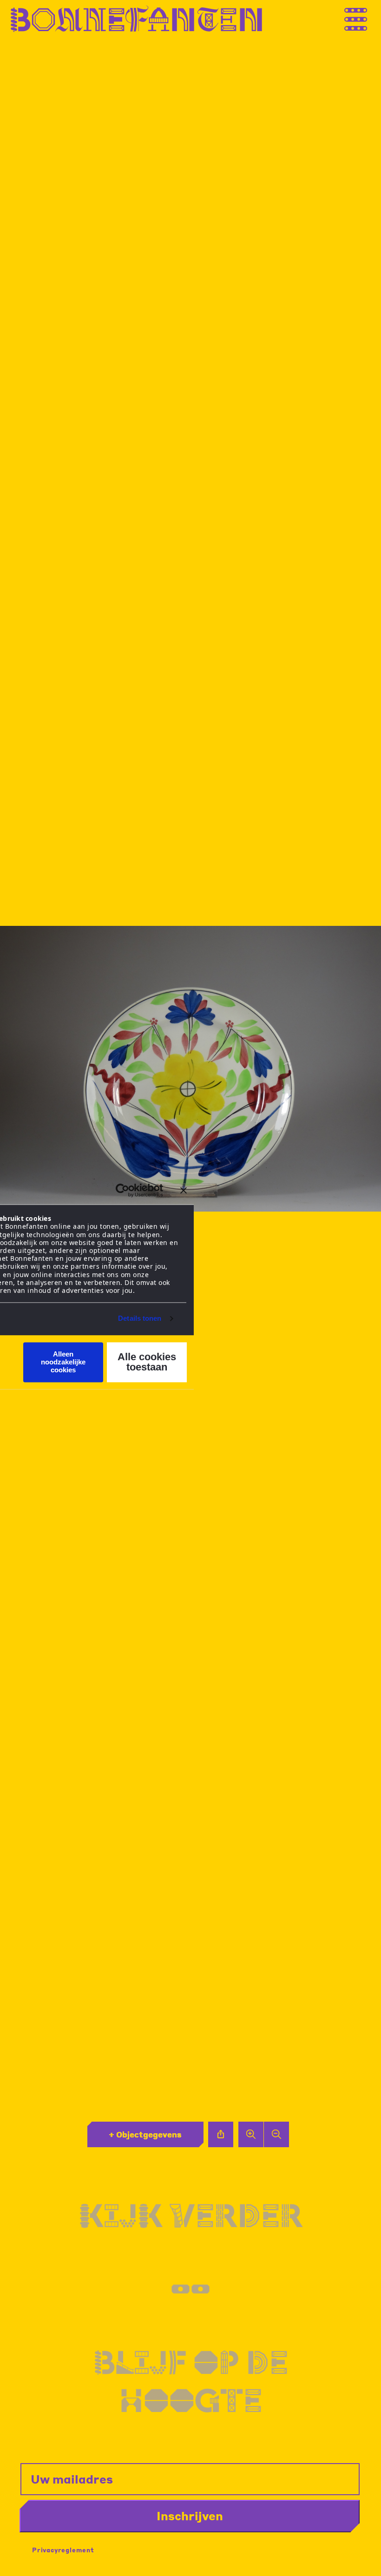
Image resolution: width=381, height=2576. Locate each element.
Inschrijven (190, 2516)
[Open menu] (365, 19)
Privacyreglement (63, 2550)
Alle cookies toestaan (147, 1362)
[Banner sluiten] (184, 1190)
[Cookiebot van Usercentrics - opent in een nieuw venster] (122, 1190)
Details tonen (140, 1319)
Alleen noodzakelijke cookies (63, 1362)
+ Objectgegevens (145, 2134)
